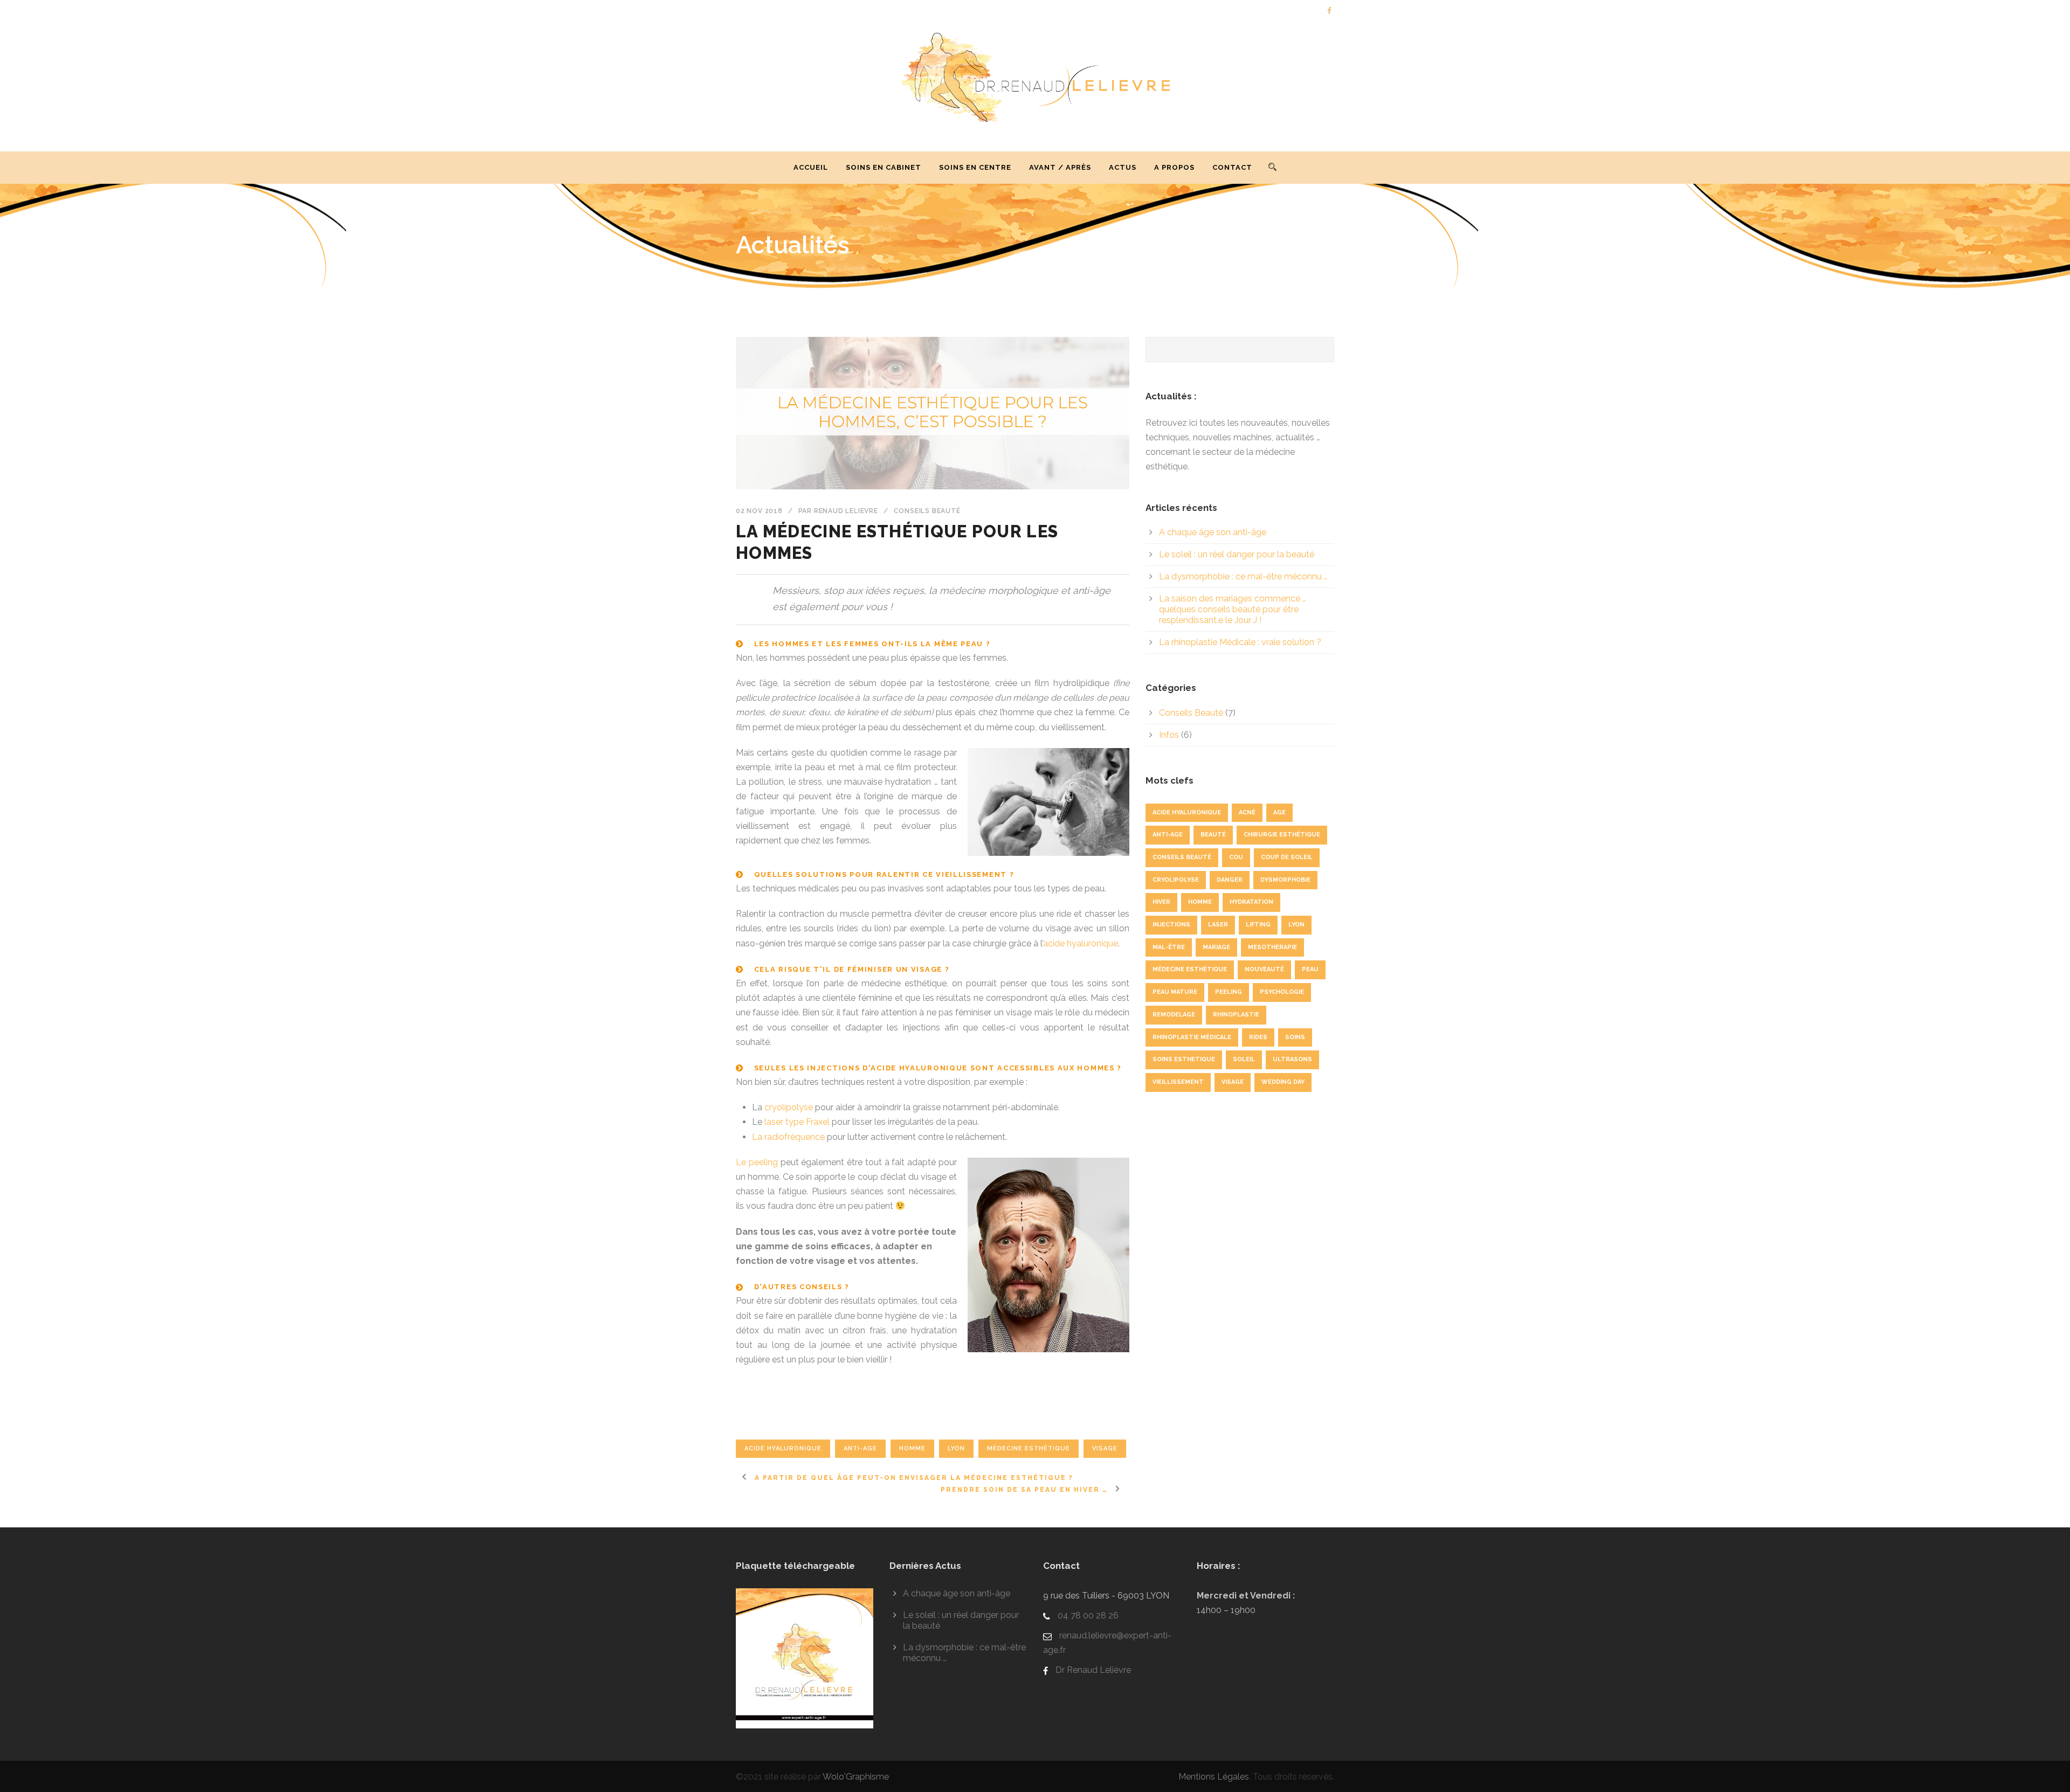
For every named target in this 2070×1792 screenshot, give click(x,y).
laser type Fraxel (797, 1122)
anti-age (860, 1448)
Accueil (811, 167)
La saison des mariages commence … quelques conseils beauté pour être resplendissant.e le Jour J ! (1233, 609)
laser (1218, 925)
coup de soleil (1287, 857)
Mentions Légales (1214, 1777)
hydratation (1251, 902)
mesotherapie (1272, 947)
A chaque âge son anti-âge (1213, 532)
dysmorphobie (1285, 880)
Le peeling (757, 1162)
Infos (1169, 735)
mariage (1216, 947)
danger (1230, 880)
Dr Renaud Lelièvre (1092, 1670)
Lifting (1258, 925)
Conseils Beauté (927, 511)
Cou (1236, 857)
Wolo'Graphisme (856, 1777)
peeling (1229, 992)
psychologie (1282, 992)
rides (1258, 1037)
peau (1310, 969)
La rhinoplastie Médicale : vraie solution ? (1240, 642)
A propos (1174, 167)
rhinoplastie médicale (1192, 1037)
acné (1247, 812)
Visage (1105, 1448)
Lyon (956, 1448)
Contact (1232, 167)
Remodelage (1174, 1015)
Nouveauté (1264, 969)
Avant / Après (1060, 167)
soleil (1244, 1059)
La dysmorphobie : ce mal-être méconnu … (1243, 576)
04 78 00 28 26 (1087, 1615)
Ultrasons (1292, 1059)
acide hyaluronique (1081, 943)
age (1279, 812)
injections (1171, 925)
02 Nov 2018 (759, 511)
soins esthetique (1184, 1059)
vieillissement (1178, 1082)
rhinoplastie (1236, 1015)
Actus (1123, 167)
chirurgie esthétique (1282, 835)
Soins (1295, 1037)
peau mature (1175, 992)
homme (912, 1448)
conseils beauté (1182, 857)
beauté (1213, 835)
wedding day (1283, 1082)
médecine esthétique (1029, 1448)
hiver (1161, 902)
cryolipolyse (789, 1107)
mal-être (1169, 947)
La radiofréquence (788, 1137)
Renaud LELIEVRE (846, 511)
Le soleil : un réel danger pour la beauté (1237, 554)
